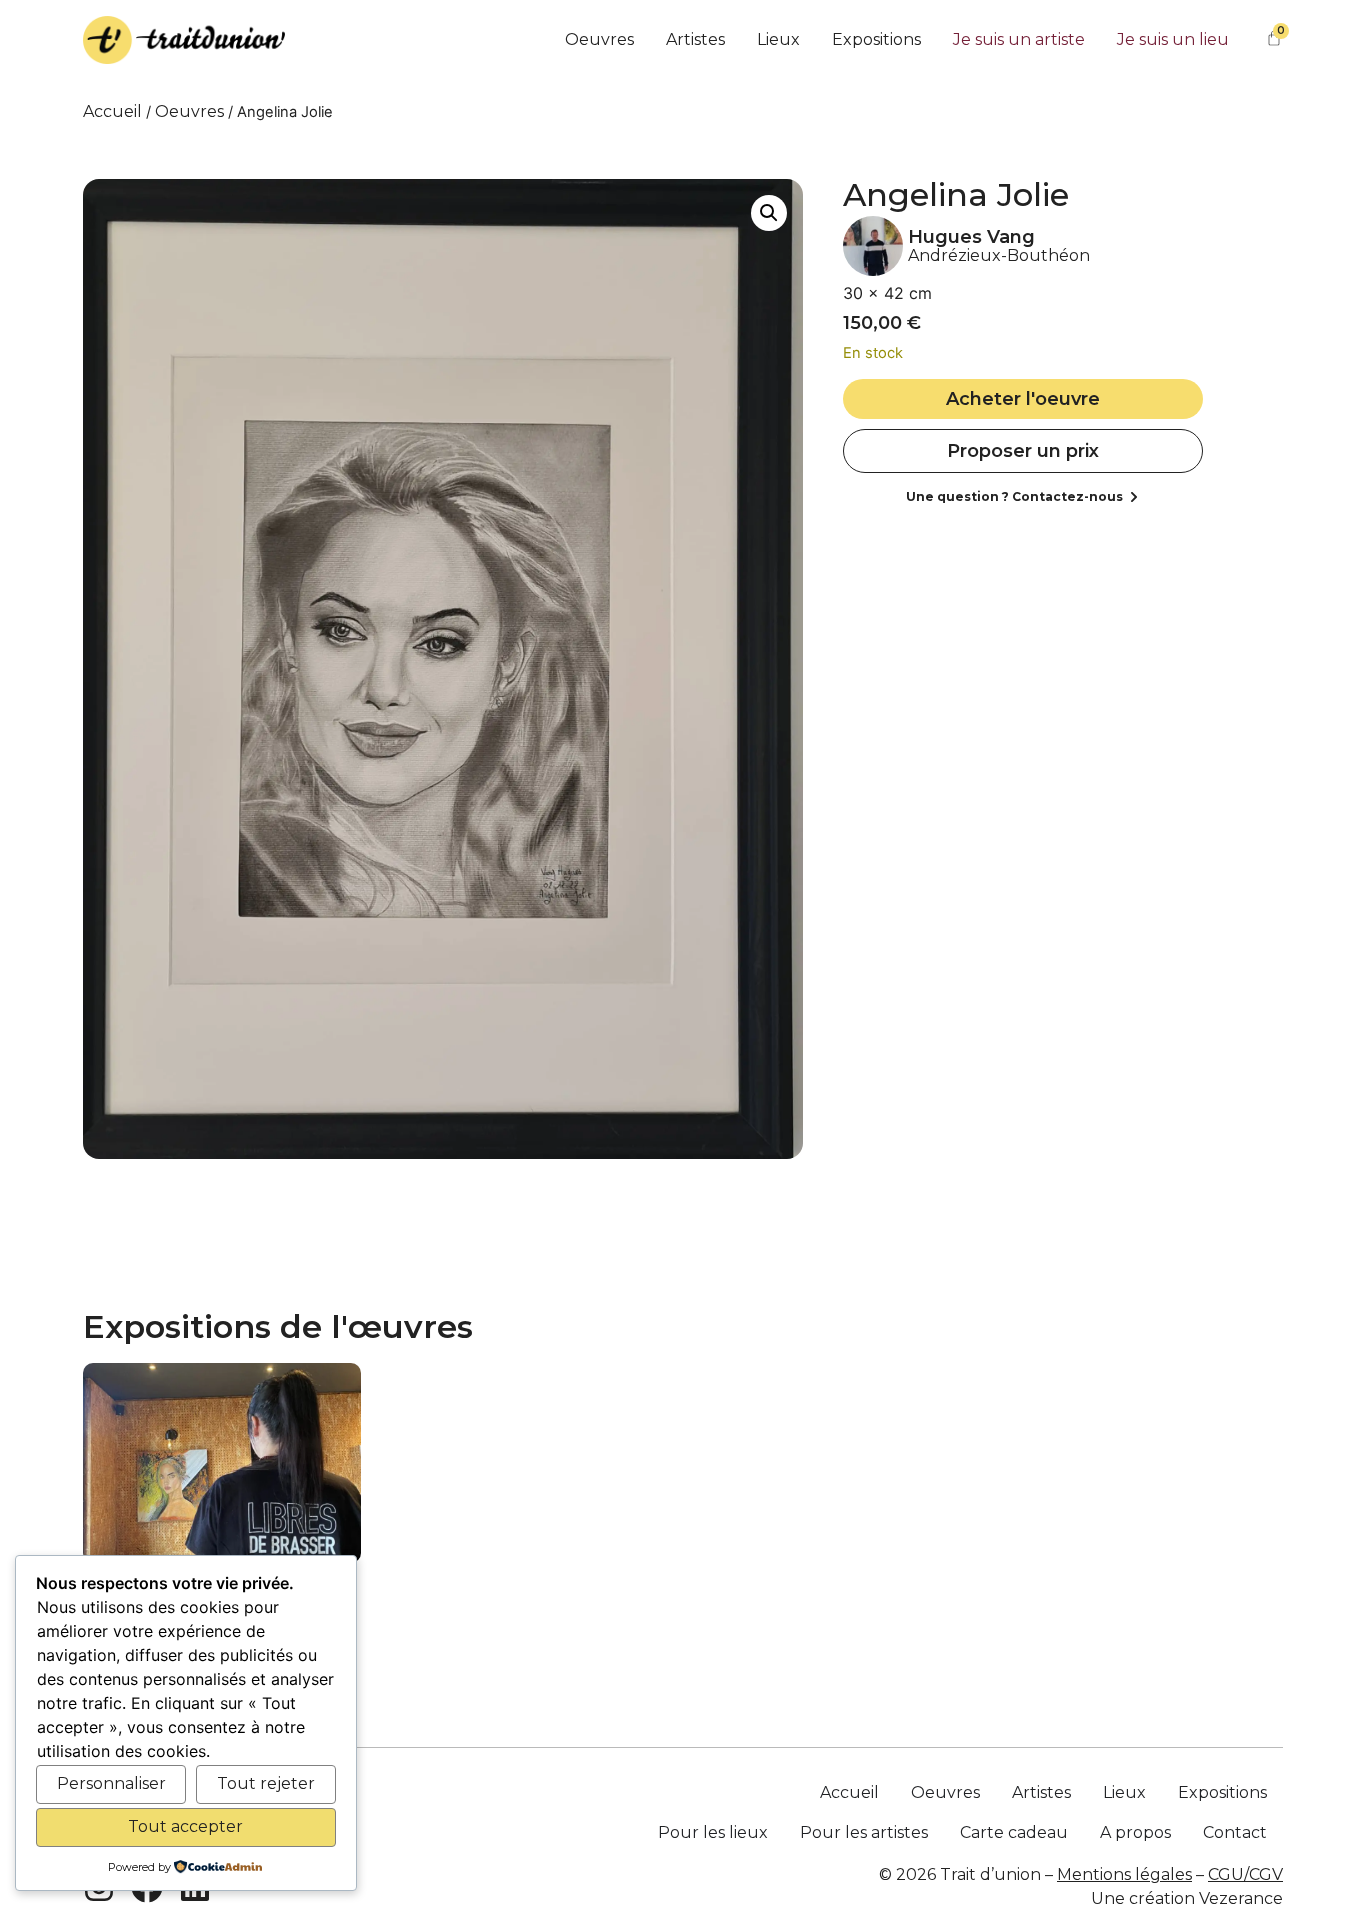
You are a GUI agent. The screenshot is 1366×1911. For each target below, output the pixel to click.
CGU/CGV (1245, 1874)
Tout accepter (185, 1826)
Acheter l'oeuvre (1023, 399)
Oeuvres (189, 111)
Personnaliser (111, 1783)
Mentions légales (1124, 1874)
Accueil (112, 111)
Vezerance (1241, 1898)
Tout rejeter (266, 1783)
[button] (769, 213)
